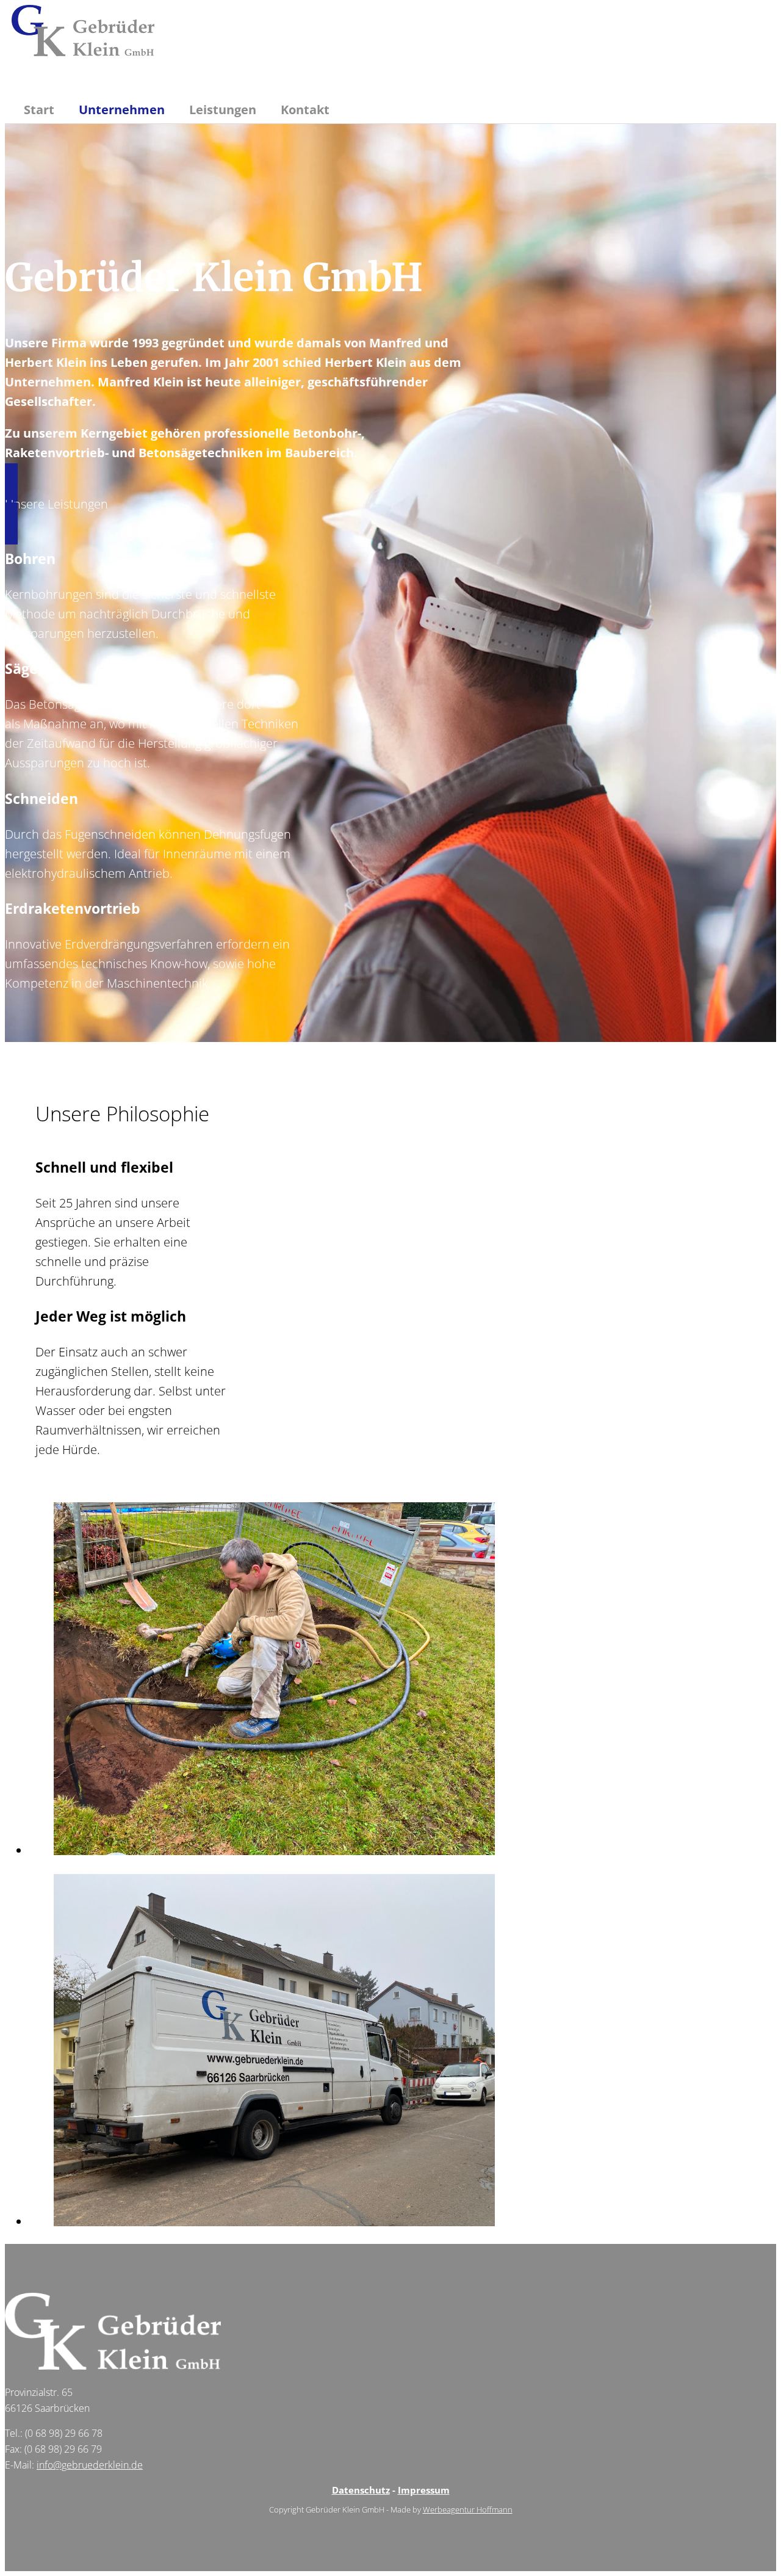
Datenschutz (361, 2490)
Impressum (424, 2490)
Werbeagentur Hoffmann (468, 2509)
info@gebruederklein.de (90, 2465)
